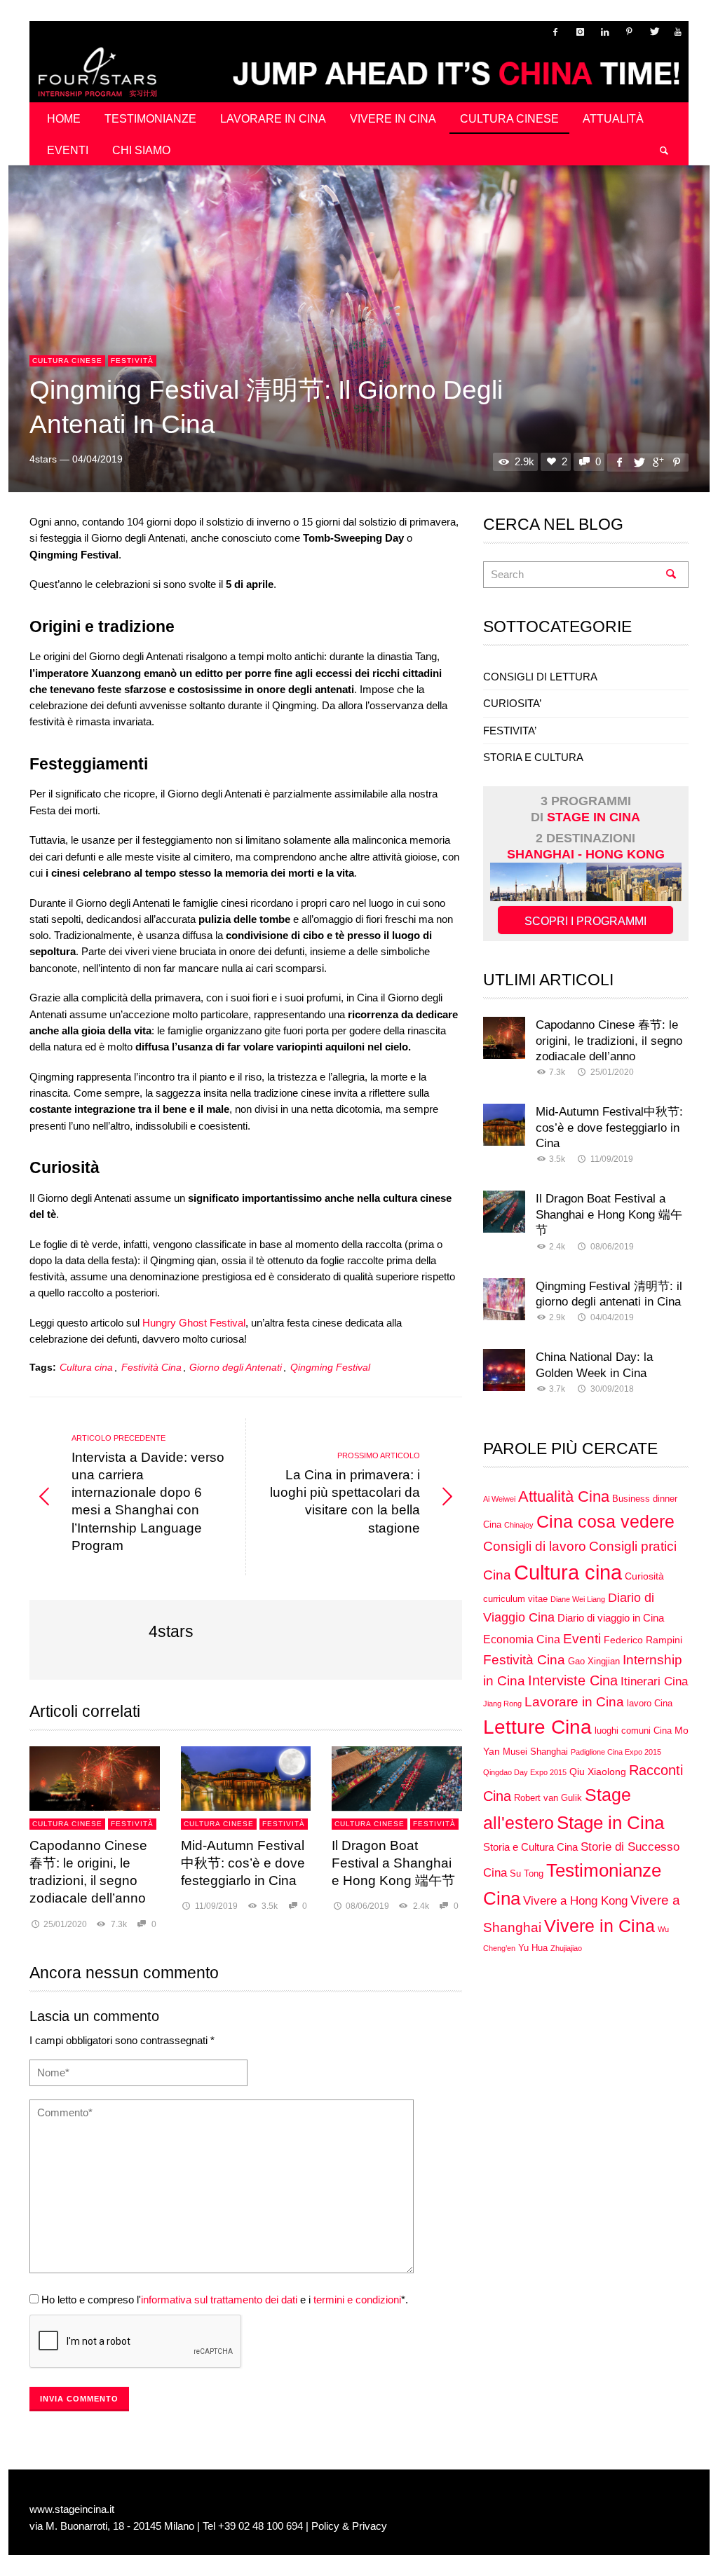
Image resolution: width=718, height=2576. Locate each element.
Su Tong (527, 1874)
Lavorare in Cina (574, 1702)
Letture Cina (537, 1727)
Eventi (582, 1638)
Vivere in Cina (600, 1926)
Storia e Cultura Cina (530, 1847)
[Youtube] (678, 32)
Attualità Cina (564, 1497)
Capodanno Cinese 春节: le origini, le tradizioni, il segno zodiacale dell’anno (609, 1040)
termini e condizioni (357, 2300)
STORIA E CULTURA (533, 757)
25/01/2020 (65, 1924)
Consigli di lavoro (535, 1546)
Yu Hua (533, 1948)
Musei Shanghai (535, 1752)
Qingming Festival (330, 1368)
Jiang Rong (502, 1704)
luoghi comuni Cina (633, 1731)
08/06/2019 (367, 1906)
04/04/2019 (97, 459)
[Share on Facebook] (619, 462)
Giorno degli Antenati (236, 1368)
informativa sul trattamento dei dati (219, 2300)
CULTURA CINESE (67, 361)
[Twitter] (653, 32)
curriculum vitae (515, 1599)
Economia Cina (522, 1639)
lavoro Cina (650, 1704)
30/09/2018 (612, 1389)
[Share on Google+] (658, 462)
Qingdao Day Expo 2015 (525, 1772)
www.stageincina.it (72, 2509)
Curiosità (644, 1576)
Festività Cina (151, 1368)
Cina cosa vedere (605, 1522)
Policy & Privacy (349, 2526)
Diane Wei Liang (578, 1599)
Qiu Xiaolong (598, 1772)
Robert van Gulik (548, 1798)
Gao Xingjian (594, 1662)
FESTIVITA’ (510, 731)
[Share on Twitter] (638, 462)
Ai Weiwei (499, 1499)
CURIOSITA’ (512, 703)
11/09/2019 (216, 1906)
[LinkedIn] (604, 32)
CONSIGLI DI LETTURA (540, 677)
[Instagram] (580, 32)
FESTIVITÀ (132, 361)
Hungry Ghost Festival (194, 1323)
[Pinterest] (629, 32)
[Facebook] (555, 32)
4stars (43, 459)
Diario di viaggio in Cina (611, 1618)
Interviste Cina (573, 1680)
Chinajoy (519, 1525)
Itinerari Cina (654, 1681)
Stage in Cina (610, 1823)
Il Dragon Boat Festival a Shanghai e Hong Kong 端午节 (393, 1863)
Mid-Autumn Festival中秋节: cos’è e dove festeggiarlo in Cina (243, 1863)
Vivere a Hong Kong (575, 1900)
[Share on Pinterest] (677, 462)
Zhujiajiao (566, 1948)
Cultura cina (86, 1368)
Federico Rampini (643, 1640)
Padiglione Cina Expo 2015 (616, 1752)
